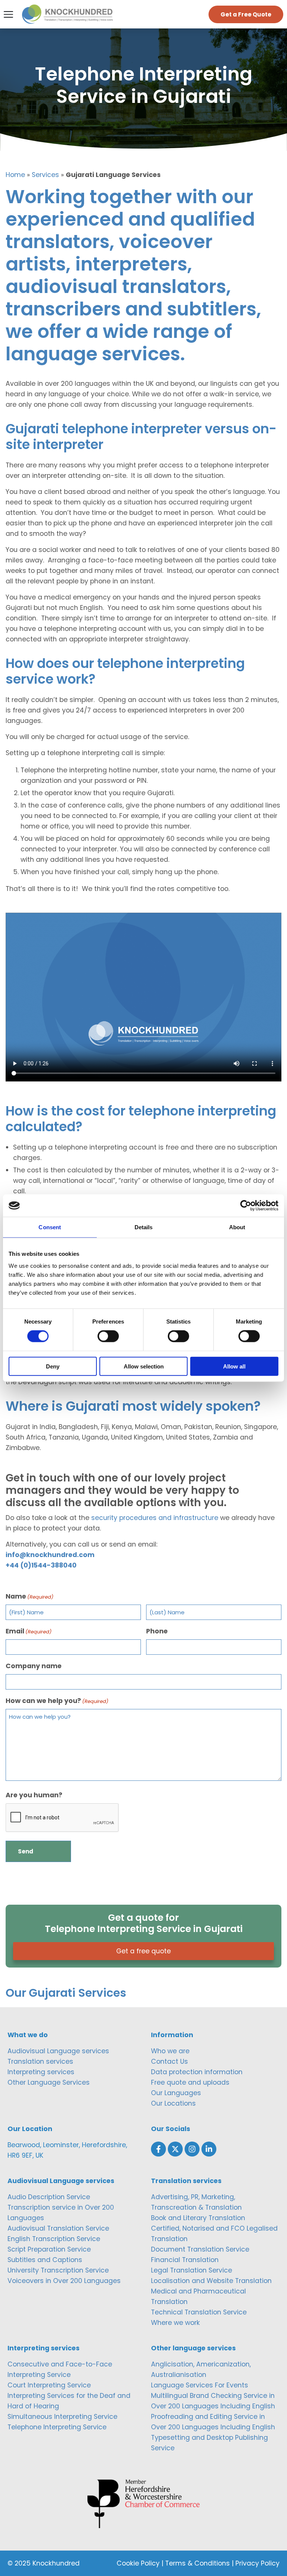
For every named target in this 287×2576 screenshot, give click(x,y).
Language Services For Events (200, 2385)
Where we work (175, 2323)
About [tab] (237, 1227)
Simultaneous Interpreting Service (62, 2417)
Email (29, 1631)
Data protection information (197, 2072)
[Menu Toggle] (8, 14)
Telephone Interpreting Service (57, 2427)
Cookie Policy (138, 2563)
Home (15, 175)
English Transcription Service (54, 2239)
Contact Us (169, 2061)
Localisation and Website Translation (211, 2281)
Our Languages (176, 2093)
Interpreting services (41, 2072)
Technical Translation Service (199, 2312)
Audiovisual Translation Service (58, 2228)
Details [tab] (144, 1227)
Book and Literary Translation (198, 2218)
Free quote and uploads (190, 2082)
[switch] (108, 1336)
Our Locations (173, 2103)
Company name (34, 1666)
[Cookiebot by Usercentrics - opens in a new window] (246, 1206)
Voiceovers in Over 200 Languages (64, 2281)
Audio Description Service (49, 2197)
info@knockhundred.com (50, 1555)
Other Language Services (49, 2082)
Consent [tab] (50, 1227)
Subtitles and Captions (45, 2260)
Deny (53, 1366)
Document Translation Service (200, 2249)
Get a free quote (143, 1951)
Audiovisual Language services (58, 2051)
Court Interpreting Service (49, 2385)
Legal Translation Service (192, 2270)
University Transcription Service (58, 2270)
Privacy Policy (257, 2563)
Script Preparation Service (49, 2249)
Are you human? (34, 1795)
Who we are (170, 2051)
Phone (157, 1631)
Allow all (234, 1366)
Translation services (40, 2061)
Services (45, 175)
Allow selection (144, 1366)
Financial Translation (185, 2260)
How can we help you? (57, 1701)
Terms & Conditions (197, 2563)
